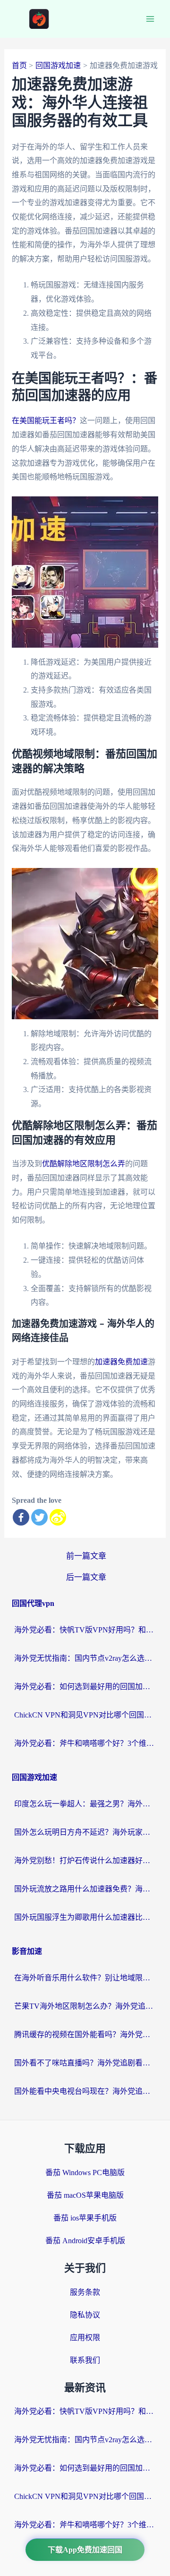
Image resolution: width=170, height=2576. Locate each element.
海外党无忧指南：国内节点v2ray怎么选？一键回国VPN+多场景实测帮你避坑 (85, 1658)
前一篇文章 (86, 1556)
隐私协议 (85, 2315)
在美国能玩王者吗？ (46, 421)
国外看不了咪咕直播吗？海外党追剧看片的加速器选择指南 (85, 2063)
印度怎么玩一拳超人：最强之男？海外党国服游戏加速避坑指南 (85, 1804)
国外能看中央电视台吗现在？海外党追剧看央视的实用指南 (85, 2091)
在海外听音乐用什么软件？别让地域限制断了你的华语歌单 (85, 1978)
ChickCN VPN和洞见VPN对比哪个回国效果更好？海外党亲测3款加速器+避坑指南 (85, 1715)
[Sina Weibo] (58, 1517)
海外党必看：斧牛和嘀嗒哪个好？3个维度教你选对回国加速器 (85, 1743)
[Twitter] (39, 1517)
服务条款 (85, 2292)
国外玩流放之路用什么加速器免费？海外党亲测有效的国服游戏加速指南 (85, 1889)
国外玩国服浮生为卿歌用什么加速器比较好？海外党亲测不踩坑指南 (85, 1917)
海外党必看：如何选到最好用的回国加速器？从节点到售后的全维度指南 (85, 1687)
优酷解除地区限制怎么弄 (84, 1164)
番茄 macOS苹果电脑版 (85, 2195)
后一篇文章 (86, 1577)
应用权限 (85, 2337)
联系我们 (85, 2360)
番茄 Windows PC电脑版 (85, 2173)
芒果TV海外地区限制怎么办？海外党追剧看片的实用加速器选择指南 (85, 2006)
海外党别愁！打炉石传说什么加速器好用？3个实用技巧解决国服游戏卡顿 (85, 1860)
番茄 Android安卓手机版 (85, 2241)
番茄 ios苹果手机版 (85, 2218)
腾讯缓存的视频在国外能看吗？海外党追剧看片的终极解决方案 (85, 2034)
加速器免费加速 (121, 1362)
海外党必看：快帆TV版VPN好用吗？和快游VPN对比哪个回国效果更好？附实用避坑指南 (85, 1630)
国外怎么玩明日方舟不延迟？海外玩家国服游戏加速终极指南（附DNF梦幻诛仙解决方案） (85, 1832)
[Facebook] (21, 1517)
